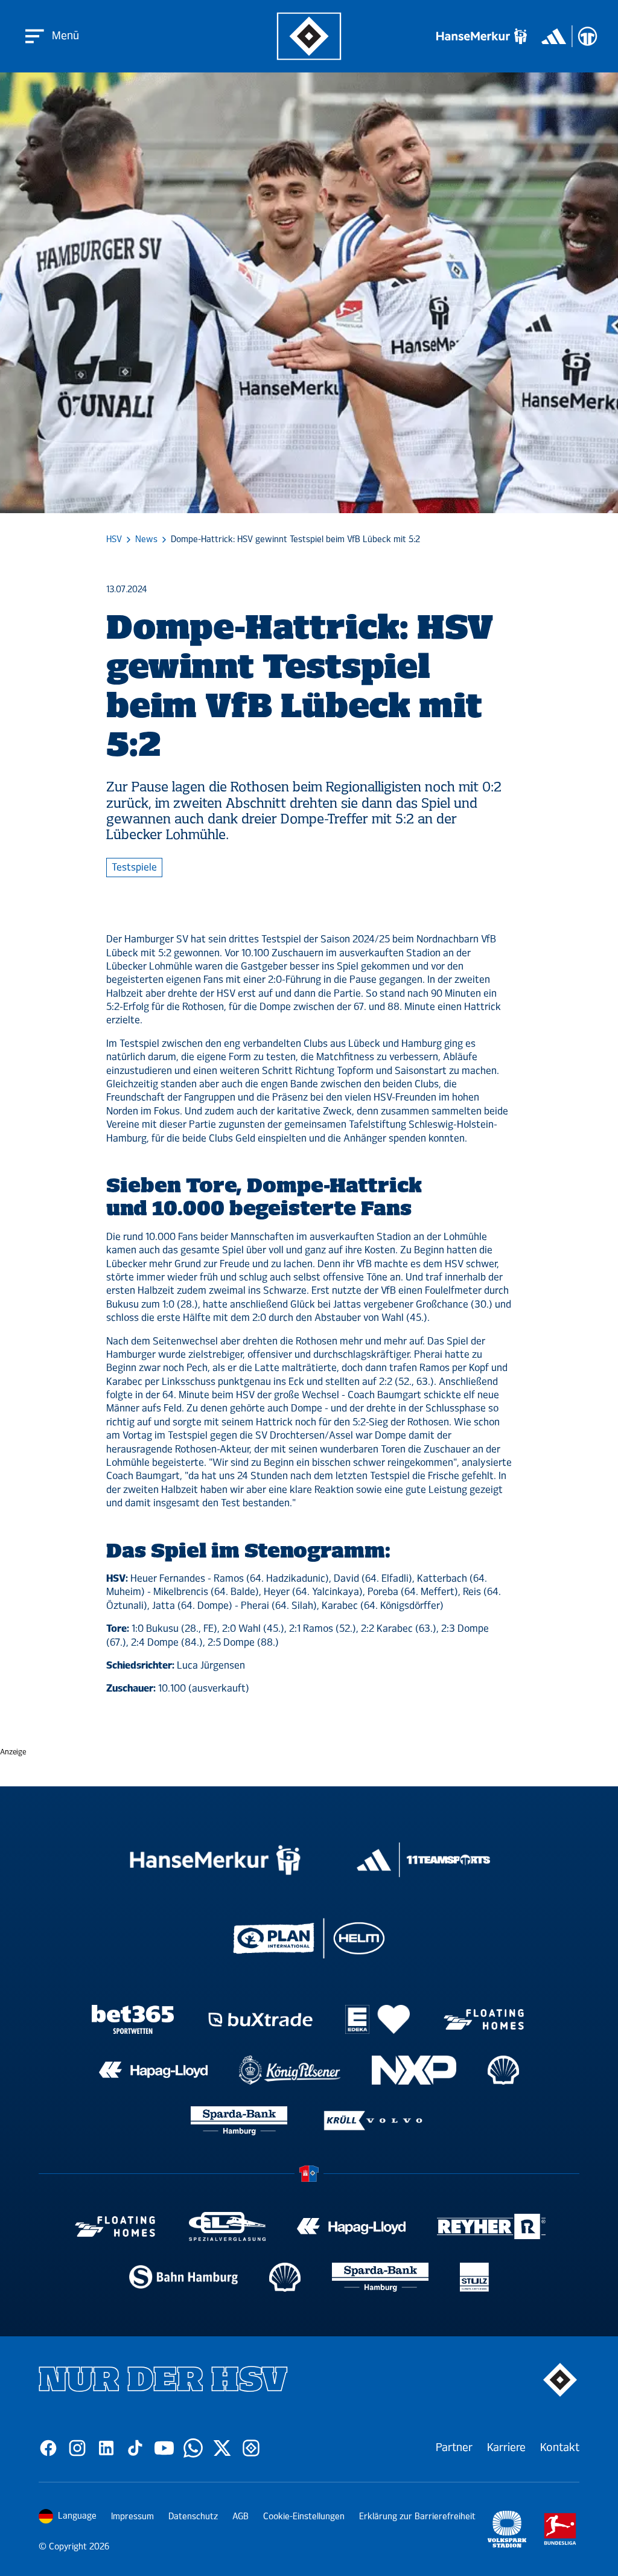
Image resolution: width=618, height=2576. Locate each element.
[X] (222, 2448)
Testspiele (134, 867)
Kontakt (560, 2447)
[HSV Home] (309, 37)
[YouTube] (164, 2448)
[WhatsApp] (193, 2448)
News (146, 540)
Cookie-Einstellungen (304, 2517)
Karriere (506, 2447)
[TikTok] (135, 2448)
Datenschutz (193, 2517)
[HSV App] (251, 2448)
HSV (114, 540)
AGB (241, 2517)
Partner (454, 2447)
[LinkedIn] (106, 2448)
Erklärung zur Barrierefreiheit (417, 2517)
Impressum (132, 2517)
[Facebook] (48, 2448)
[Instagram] (77, 2448)
